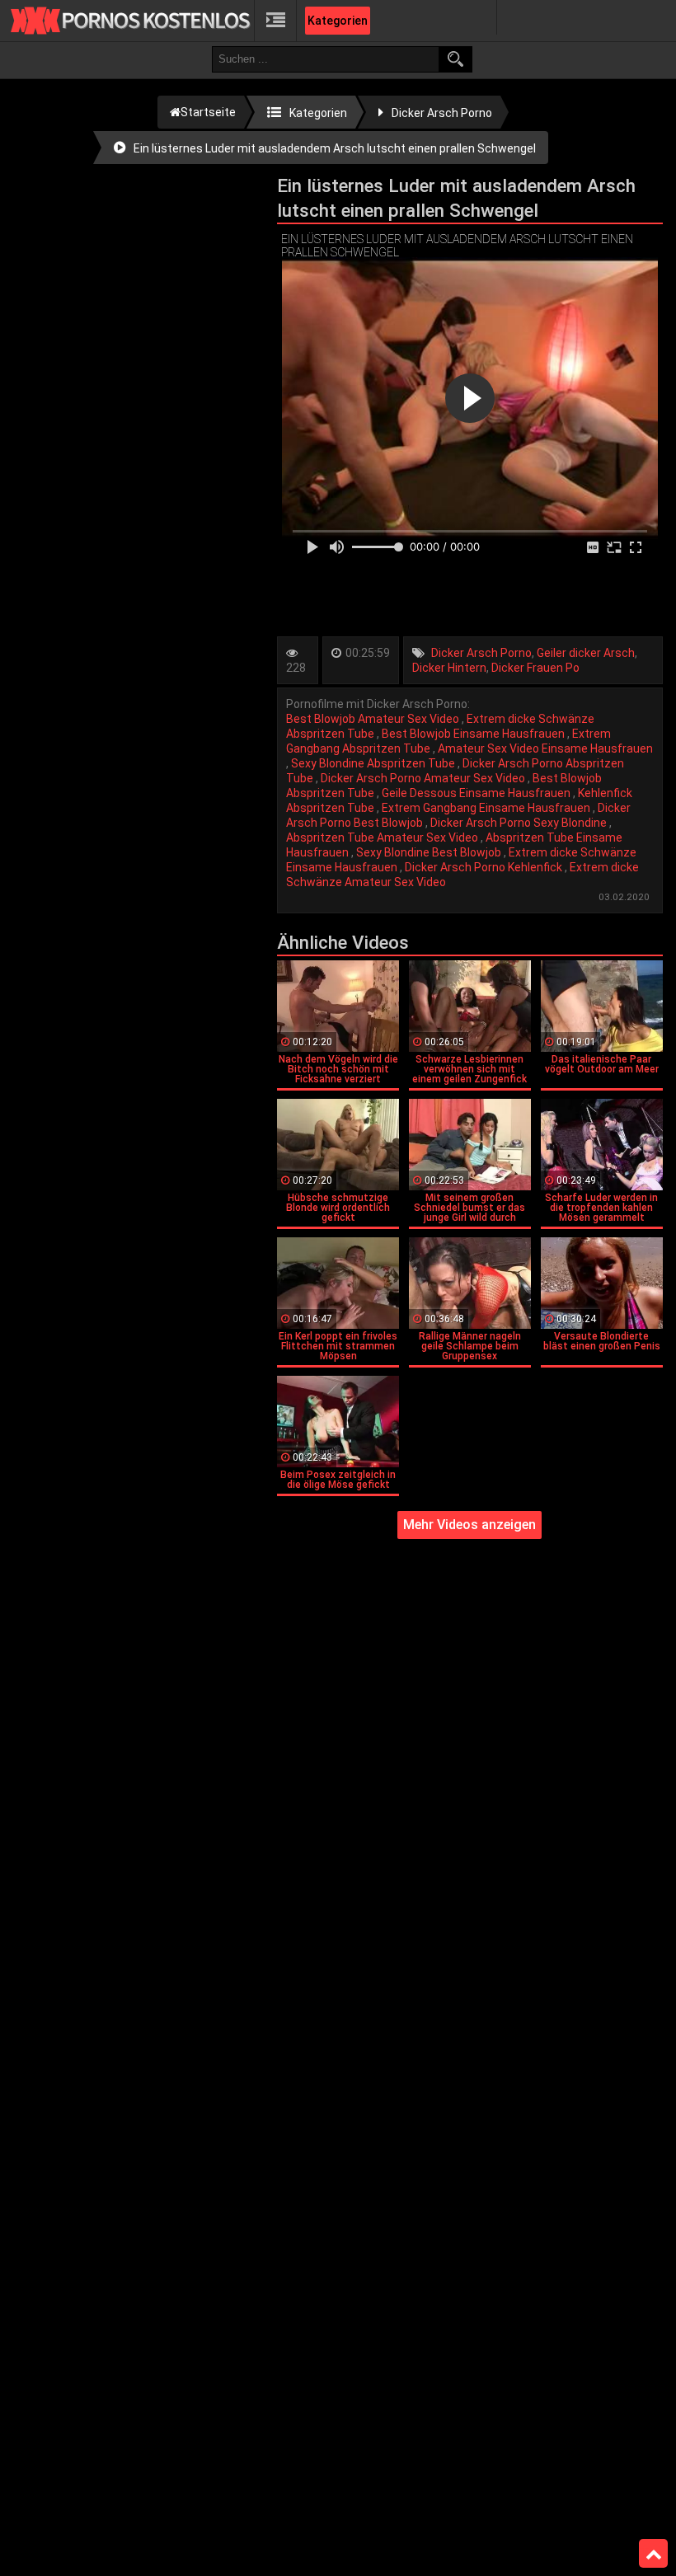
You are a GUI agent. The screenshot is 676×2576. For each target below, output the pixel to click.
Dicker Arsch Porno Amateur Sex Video (424, 778)
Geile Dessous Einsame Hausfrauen (477, 793)
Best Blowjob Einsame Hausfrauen (474, 734)
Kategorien (338, 21)
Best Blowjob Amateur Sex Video (374, 719)
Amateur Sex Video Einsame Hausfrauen (545, 748)
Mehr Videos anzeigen (469, 1525)
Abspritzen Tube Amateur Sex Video (383, 838)
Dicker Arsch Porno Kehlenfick (485, 867)
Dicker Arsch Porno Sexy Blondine (520, 823)
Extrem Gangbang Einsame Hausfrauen (487, 808)
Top (653, 2554)
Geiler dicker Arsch (586, 653)
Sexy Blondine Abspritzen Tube (374, 763)
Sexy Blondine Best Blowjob (430, 852)
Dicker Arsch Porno (481, 653)
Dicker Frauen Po (535, 668)
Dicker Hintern (449, 668)
